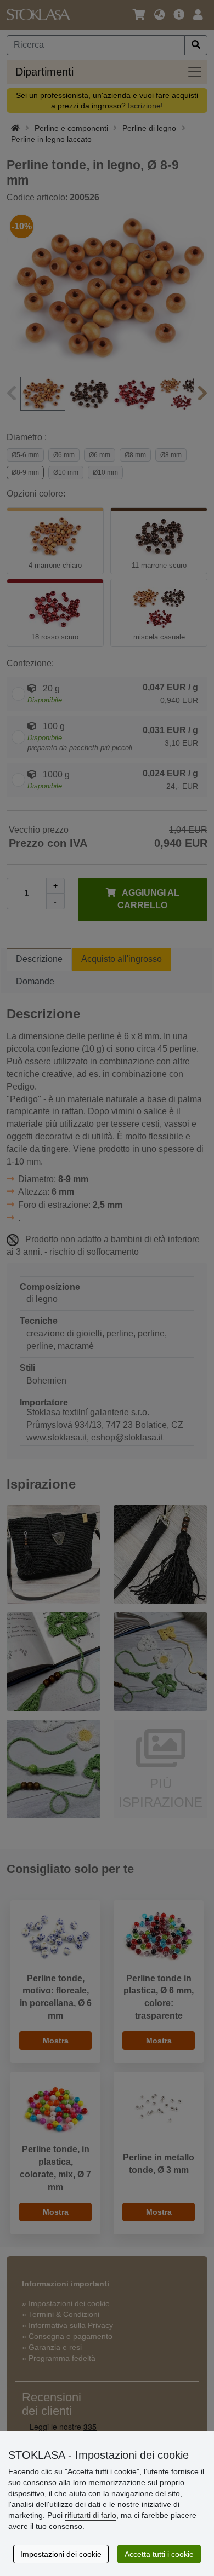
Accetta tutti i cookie (159, 2554)
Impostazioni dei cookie (61, 2554)
